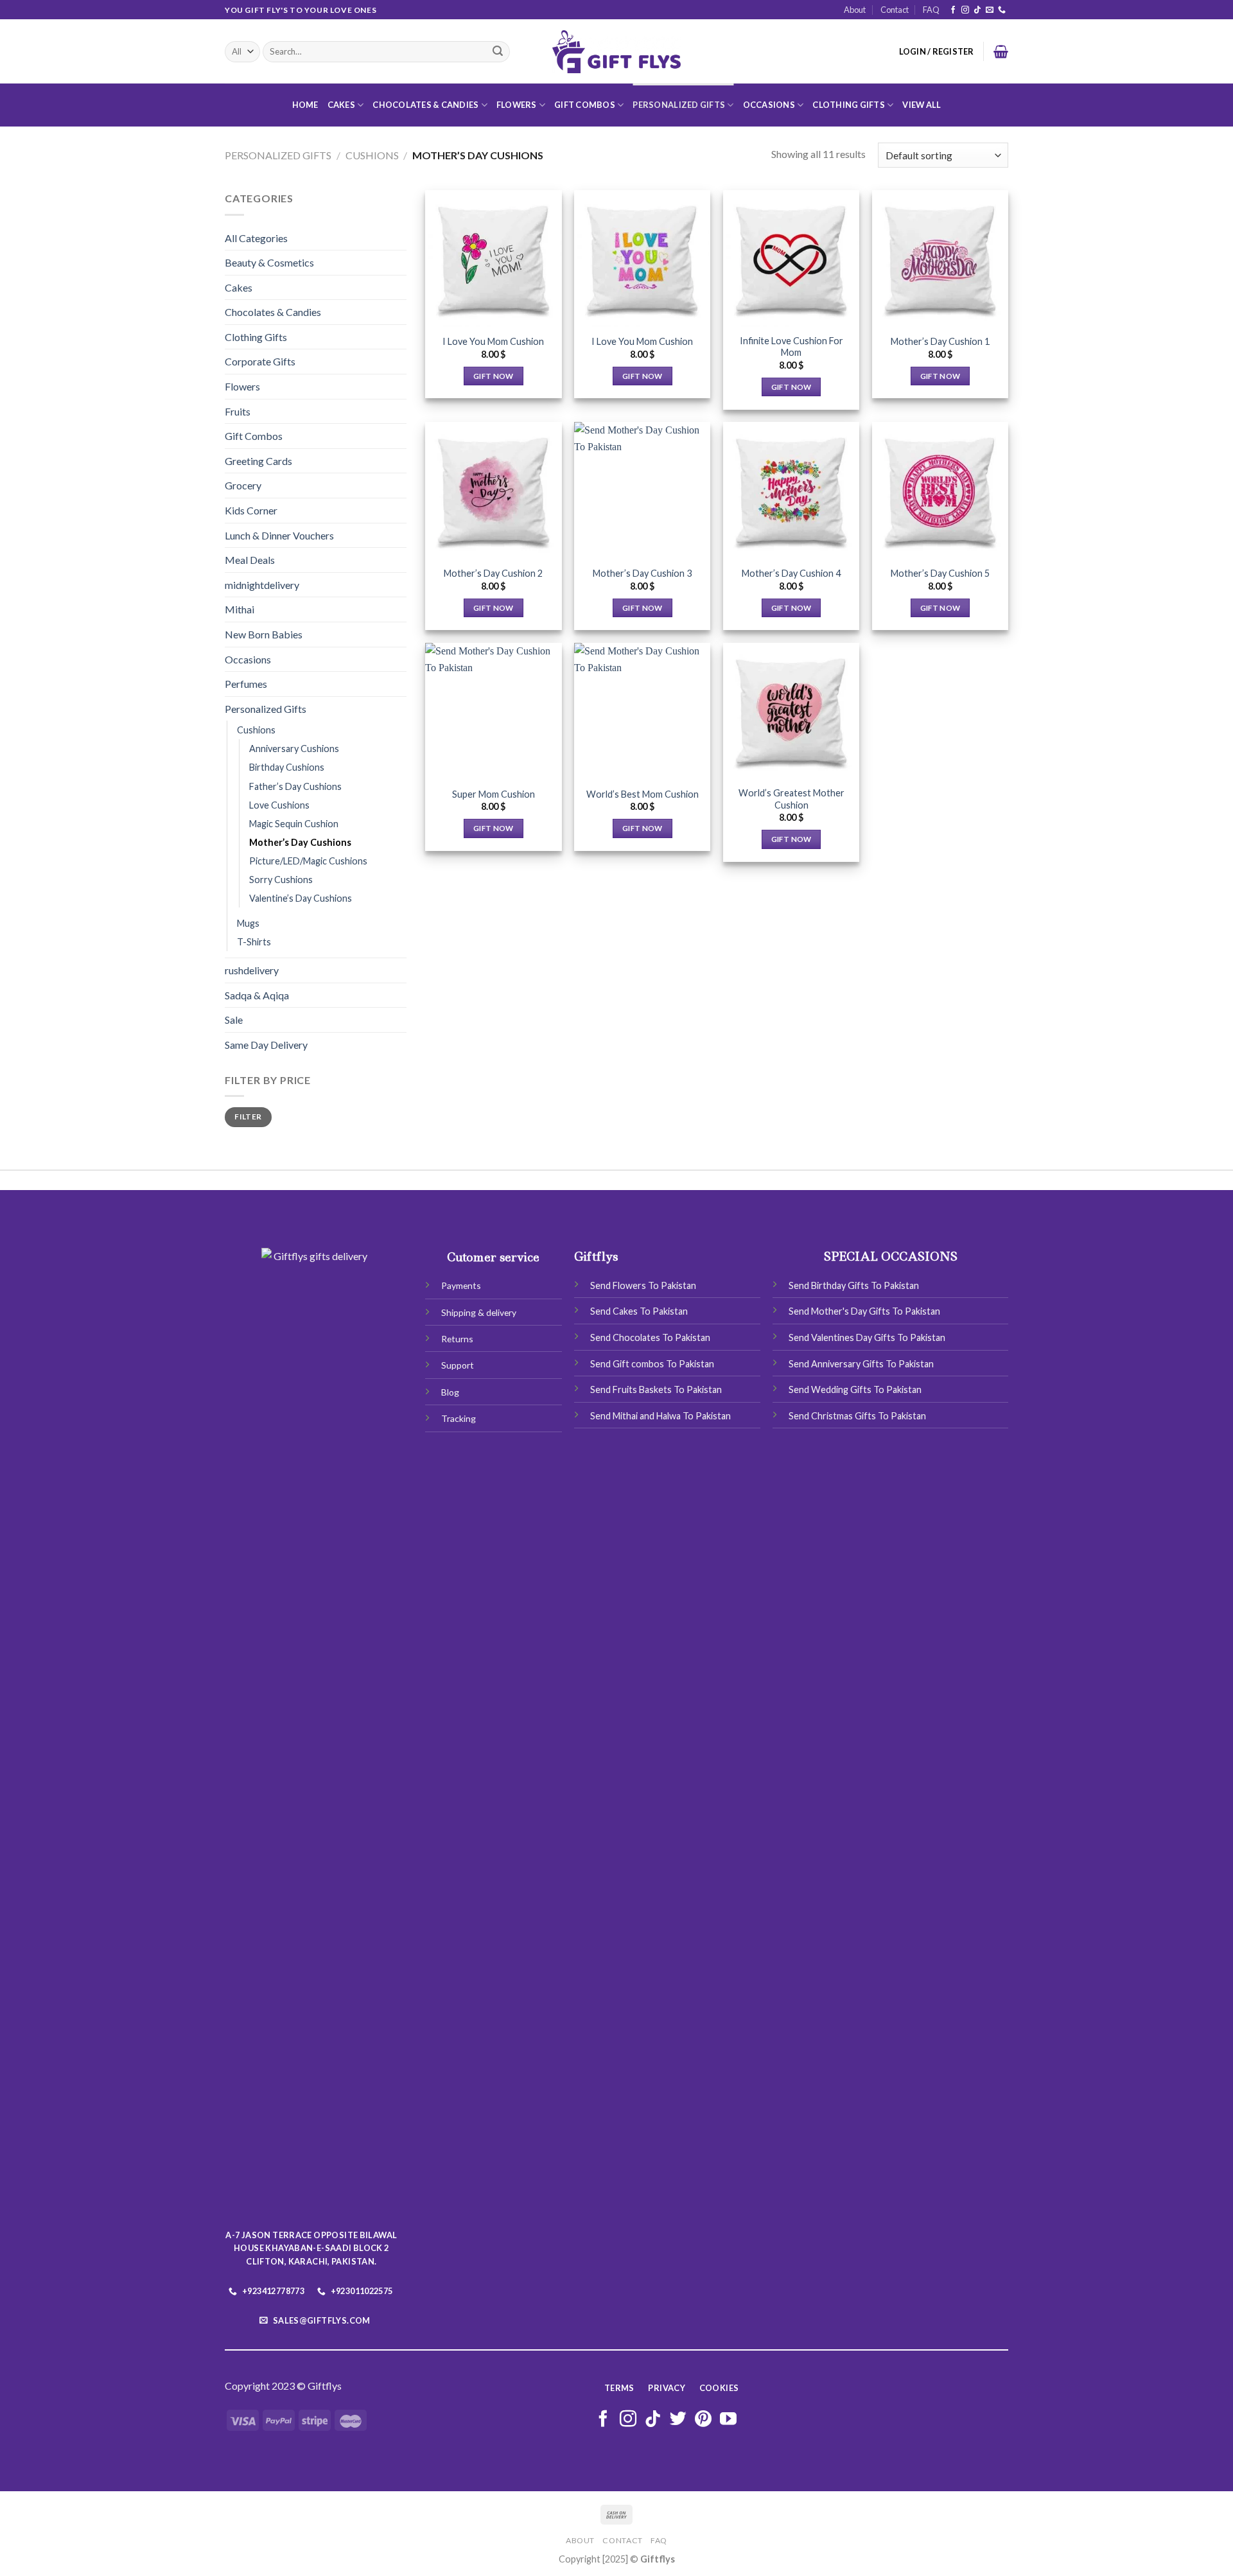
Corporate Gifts (260, 361)
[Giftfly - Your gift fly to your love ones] (616, 52)
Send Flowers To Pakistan (643, 1285)
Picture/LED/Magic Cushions (308, 861)
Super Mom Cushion (494, 794)
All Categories (256, 238)
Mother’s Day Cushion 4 (791, 573)
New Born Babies (264, 634)
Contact (895, 10)
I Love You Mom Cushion (493, 341)
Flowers (517, 105)
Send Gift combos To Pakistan (652, 1364)
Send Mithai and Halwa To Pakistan (660, 1416)
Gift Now (494, 376)
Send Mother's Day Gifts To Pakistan (864, 1311)
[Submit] (498, 52)
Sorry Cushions (281, 880)
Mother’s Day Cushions (300, 842)
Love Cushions (279, 805)
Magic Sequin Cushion (294, 824)
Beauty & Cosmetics (269, 262)
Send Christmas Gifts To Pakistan (857, 1416)
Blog (450, 1392)
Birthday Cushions (287, 767)
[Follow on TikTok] (977, 10)
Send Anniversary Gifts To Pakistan (861, 1364)
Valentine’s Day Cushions (301, 898)
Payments (461, 1285)
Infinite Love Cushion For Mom (791, 347)
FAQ (931, 10)
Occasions (769, 105)
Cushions (372, 155)
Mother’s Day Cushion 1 (940, 341)
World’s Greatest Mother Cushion (791, 799)
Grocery (243, 485)
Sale (234, 1020)
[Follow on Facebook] (953, 10)
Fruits (238, 411)
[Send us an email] (990, 10)
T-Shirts (254, 942)
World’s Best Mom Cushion (643, 794)
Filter (248, 1117)
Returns (457, 1339)
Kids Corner (251, 510)
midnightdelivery (262, 585)
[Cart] (1001, 51)
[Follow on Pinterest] (703, 2420)
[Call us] (1002, 10)
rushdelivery (252, 970)
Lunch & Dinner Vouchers (279, 535)
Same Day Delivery (266, 1045)
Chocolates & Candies (425, 105)
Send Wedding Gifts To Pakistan (855, 1389)
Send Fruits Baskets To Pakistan (656, 1389)
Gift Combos (585, 105)
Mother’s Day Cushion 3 (642, 573)
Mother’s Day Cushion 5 (940, 573)
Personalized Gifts (679, 105)
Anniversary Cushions (294, 749)
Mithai (240, 609)
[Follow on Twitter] (678, 2420)
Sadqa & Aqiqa (257, 995)
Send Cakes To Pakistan (639, 1311)
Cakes (341, 105)
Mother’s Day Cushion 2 (493, 573)
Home (305, 105)
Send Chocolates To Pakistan (650, 1337)
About (855, 10)
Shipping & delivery (479, 1312)
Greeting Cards (258, 461)
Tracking (459, 1418)
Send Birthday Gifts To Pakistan (854, 1285)
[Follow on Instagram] (965, 10)
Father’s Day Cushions (295, 786)
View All (922, 105)
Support (458, 1365)
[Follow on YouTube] (728, 2420)
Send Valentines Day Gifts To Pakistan (867, 1337)
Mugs (248, 923)
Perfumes (246, 684)
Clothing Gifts (849, 105)
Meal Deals (250, 560)
